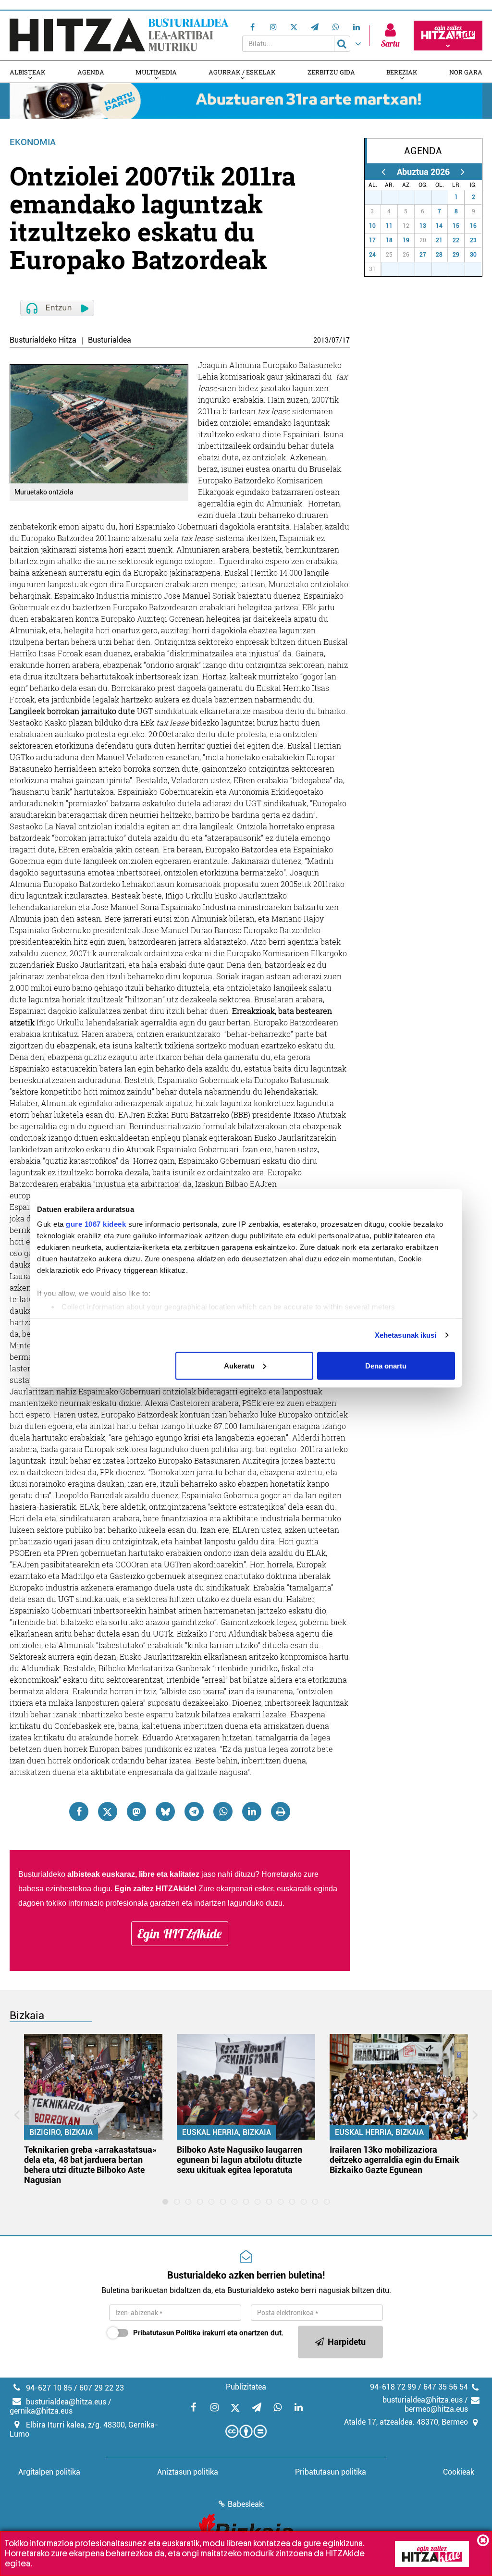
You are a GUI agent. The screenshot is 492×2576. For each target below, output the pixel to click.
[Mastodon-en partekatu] (136, 1812)
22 (456, 240)
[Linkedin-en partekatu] (252, 1812)
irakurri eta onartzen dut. (208, 2333)
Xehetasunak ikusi (406, 1335)
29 (410, 197)
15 (456, 226)
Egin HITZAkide (180, 1934)
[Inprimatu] (281, 1812)
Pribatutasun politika (331, 2472)
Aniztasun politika (188, 2472)
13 (423, 226)
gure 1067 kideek (96, 1224)
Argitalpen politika (49, 2472)
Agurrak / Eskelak (242, 72)
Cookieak (459, 2472)
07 (335, 340)
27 (376, 197)
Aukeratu (239, 1365)
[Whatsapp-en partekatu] (223, 1812)
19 (406, 240)
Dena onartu (386, 1365)
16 (473, 226)
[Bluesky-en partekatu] (165, 1812)
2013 (321, 340)
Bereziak (402, 72)
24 (372, 255)
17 (346, 340)
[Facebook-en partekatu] (79, 1812)
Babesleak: (246, 2504)
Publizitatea (246, 2387)
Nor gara (466, 72)
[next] (463, 172)
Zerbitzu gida (331, 72)
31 (443, 197)
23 (473, 240)
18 (389, 240)
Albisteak (28, 72)
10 (372, 226)
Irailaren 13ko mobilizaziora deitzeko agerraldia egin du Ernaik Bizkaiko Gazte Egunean (394, 2160)
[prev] (384, 172)
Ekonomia (33, 142)
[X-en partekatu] (108, 1812)
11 (389, 226)
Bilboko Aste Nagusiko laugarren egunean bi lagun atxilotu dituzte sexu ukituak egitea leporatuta (240, 2160)
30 (427, 197)
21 (439, 240)
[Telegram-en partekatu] (194, 1812)
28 (393, 197)
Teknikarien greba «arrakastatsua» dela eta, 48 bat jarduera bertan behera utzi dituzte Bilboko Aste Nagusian (90, 2165)
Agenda (91, 72)
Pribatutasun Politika (167, 2333)
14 (439, 226)
